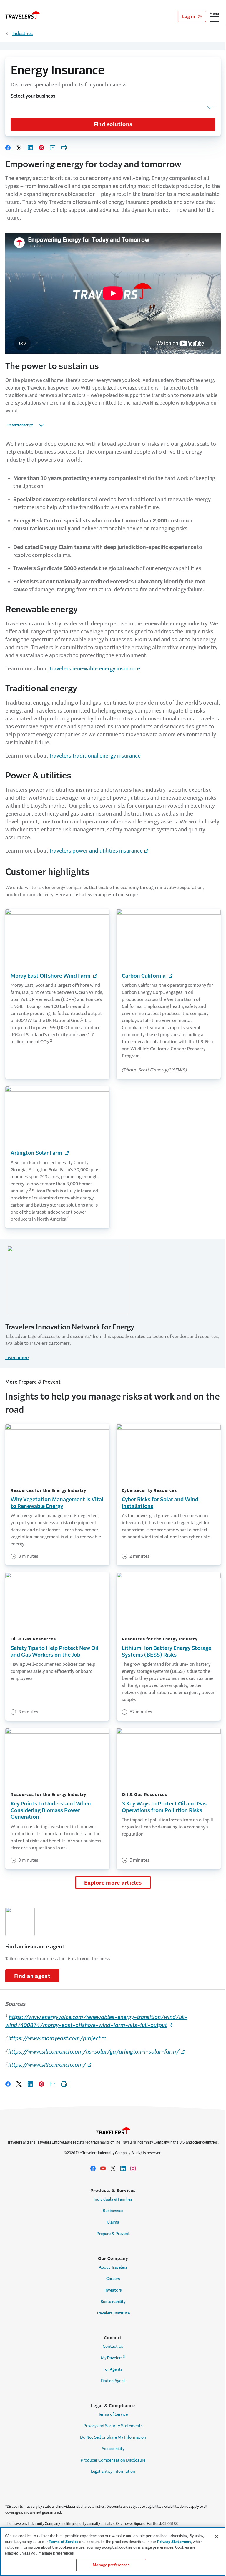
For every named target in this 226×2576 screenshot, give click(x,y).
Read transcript (20, 425)
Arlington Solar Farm (40, 1153)
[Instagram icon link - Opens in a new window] (133, 2169)
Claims (113, 2222)
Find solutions (113, 124)
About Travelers (113, 2267)
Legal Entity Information (113, 2471)
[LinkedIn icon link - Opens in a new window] (123, 2169)
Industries (23, 33)
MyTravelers (113, 2357)
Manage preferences (111, 2565)
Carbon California (147, 976)
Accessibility (113, 2449)
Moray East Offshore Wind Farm (54, 976)
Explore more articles (113, 1883)
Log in (189, 16)
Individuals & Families (113, 2199)
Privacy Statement (174, 2542)
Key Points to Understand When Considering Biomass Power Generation (51, 1810)
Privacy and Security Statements (113, 2426)
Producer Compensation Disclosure (113, 2460)
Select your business (33, 96)
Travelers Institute (113, 2313)
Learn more (17, 1358)
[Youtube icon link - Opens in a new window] (103, 2169)
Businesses (113, 2211)
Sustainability (113, 2302)
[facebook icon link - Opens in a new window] (93, 2169)
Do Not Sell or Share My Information (113, 2437)
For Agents (113, 2369)
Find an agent (32, 1976)
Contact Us (113, 2346)
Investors (113, 2290)
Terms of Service (113, 2414)
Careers (113, 2279)
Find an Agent (113, 2381)
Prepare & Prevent (113, 2234)
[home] (23, 15)
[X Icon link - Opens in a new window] (113, 2169)
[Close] (217, 2537)
